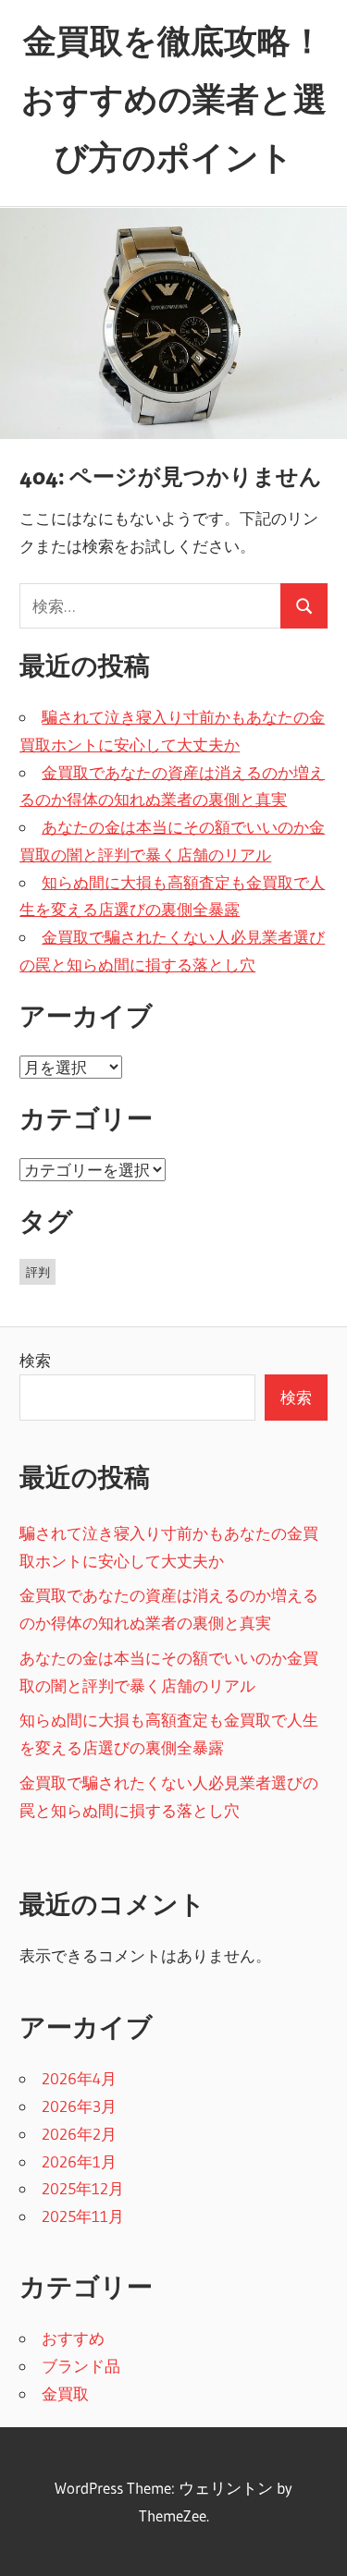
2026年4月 (79, 2078)
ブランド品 (81, 2366)
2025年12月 (83, 2188)
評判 (38, 1272)
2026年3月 (79, 2106)
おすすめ (73, 2338)
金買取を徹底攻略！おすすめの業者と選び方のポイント (174, 99)
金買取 (65, 2393)
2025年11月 (83, 2216)
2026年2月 (79, 2134)
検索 (35, 1360)
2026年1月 (79, 2161)
